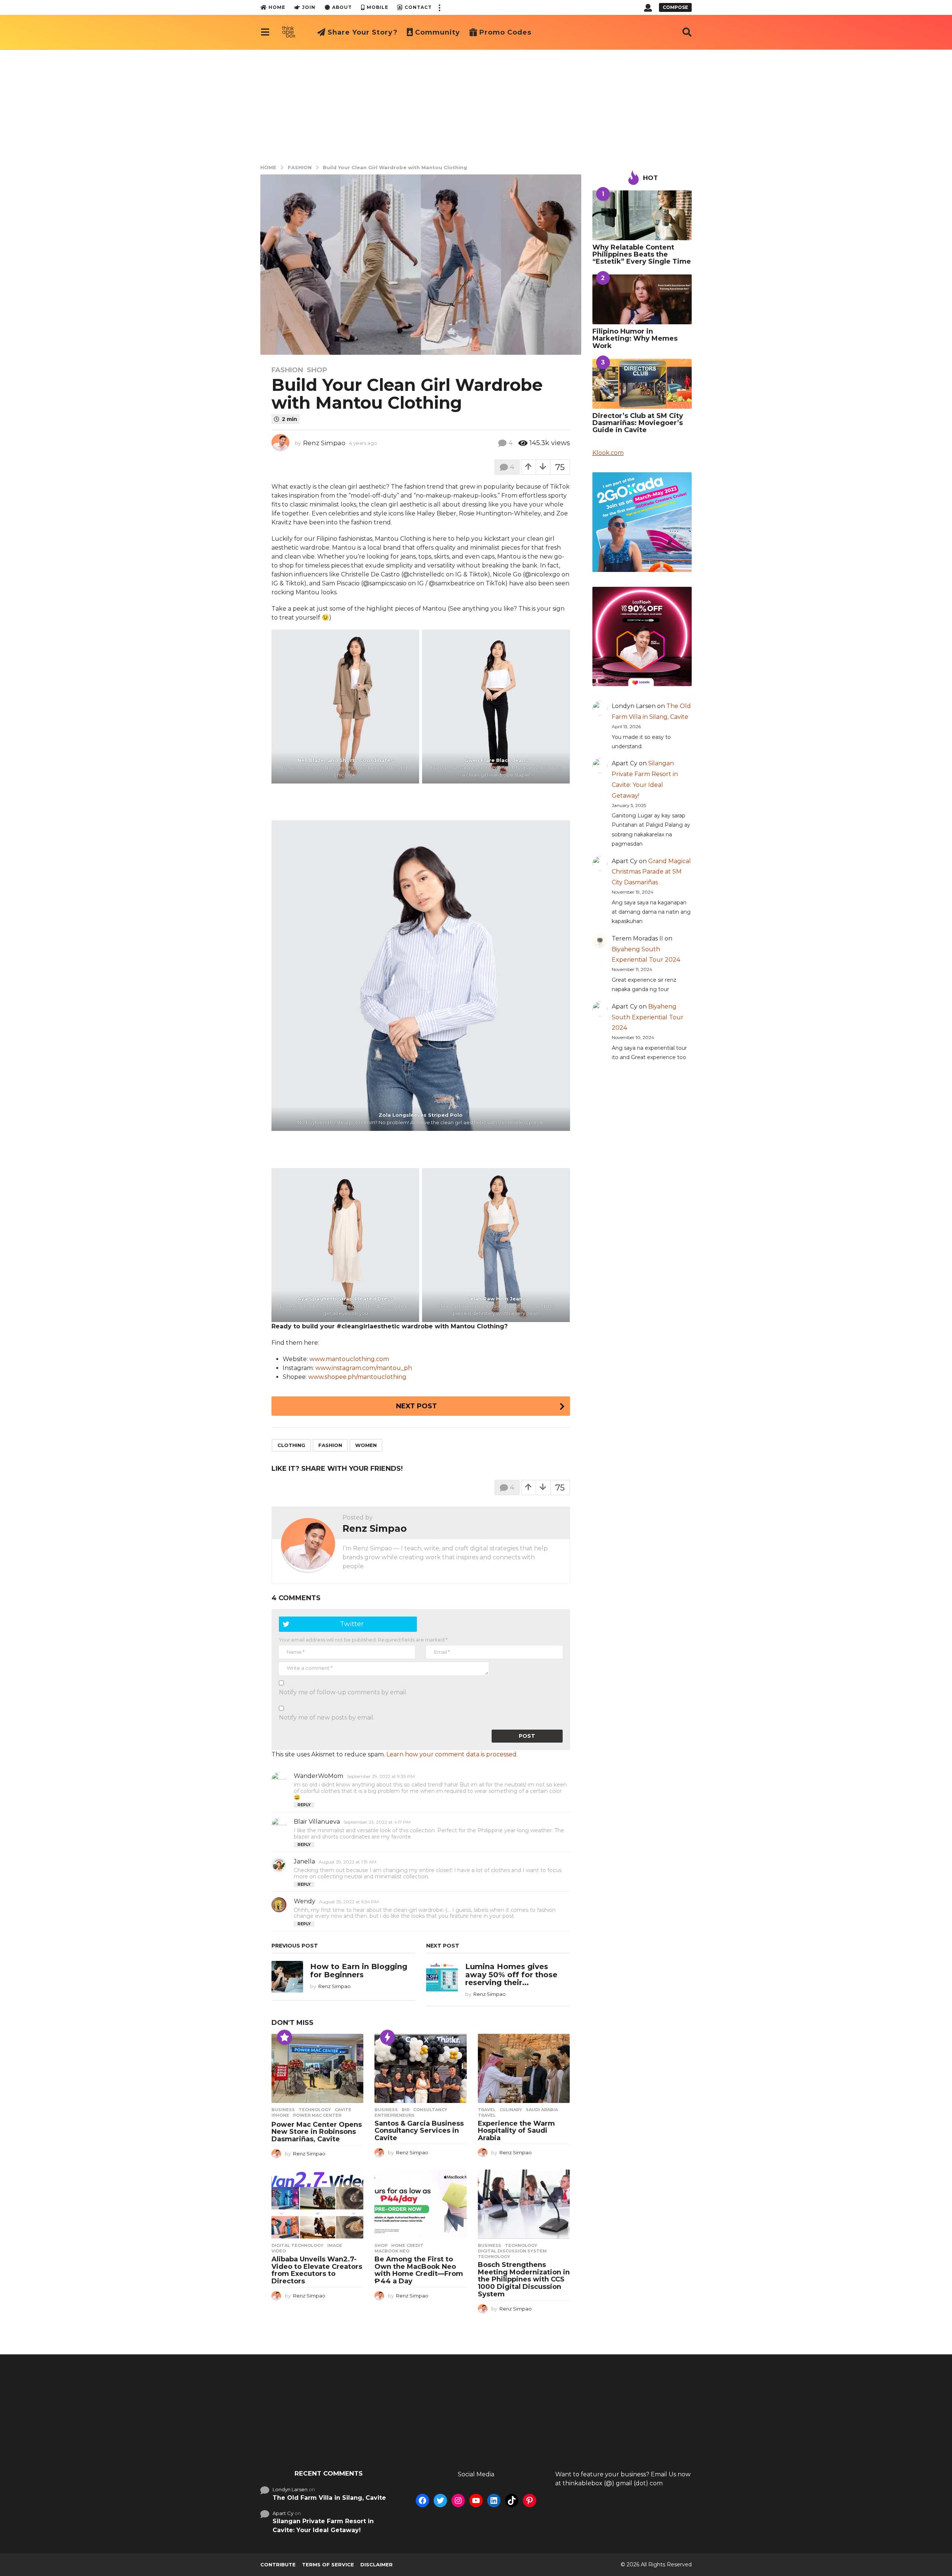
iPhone (280, 2115)
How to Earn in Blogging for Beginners (359, 1970)
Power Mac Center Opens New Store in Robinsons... (296, 2439)
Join (309, 7)
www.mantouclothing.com (349, 1359)
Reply (304, 1805)
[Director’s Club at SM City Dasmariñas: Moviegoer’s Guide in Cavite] (642, 384)
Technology (315, 2110)
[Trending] (387, 2037)
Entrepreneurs (395, 2115)
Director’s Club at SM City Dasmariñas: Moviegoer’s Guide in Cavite (638, 423)
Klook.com (608, 453)
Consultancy (430, 2110)
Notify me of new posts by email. (327, 1718)
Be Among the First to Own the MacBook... (585, 2436)
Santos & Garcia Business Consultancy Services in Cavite (419, 2131)
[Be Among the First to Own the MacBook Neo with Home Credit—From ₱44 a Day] (420, 2204)
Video (279, 2251)
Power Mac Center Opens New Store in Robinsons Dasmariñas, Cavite (317, 2132)
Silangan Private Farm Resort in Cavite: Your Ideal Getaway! (323, 2524)
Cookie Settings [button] (886, 2563)
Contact (418, 7)
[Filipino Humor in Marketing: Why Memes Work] (642, 299)
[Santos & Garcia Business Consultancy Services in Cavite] (420, 2068)
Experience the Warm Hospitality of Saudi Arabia (516, 2131)
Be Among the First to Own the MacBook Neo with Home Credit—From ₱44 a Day (419, 2270)
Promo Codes (505, 32)
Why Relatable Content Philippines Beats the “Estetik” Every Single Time (642, 255)
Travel (487, 2110)
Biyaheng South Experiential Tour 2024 (648, 1017)
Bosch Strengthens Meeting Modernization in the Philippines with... (657, 2442)
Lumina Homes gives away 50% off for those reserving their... (511, 1974)
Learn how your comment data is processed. (452, 1754)
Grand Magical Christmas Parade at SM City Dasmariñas (651, 872)
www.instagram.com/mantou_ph (364, 1368)
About (342, 7)
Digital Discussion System (512, 2251)
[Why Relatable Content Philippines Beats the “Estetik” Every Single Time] (642, 215)
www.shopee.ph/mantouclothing (357, 1377)
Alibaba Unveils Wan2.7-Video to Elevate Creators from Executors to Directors (317, 2270)
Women (366, 1445)
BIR (406, 2110)
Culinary (511, 2110)
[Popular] (284, 2037)
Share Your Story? (363, 32)
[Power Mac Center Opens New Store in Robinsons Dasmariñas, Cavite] (317, 2068)
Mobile (377, 7)
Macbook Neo (392, 2251)
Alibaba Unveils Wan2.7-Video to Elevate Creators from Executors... (513, 2442)
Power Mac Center (317, 2115)
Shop (317, 370)
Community (438, 32)
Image (335, 2245)
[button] (439, 7)
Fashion (287, 370)
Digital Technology (297, 2245)
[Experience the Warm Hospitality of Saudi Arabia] (524, 2068)
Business (283, 2110)
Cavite (343, 2110)
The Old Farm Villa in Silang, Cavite (329, 2496)
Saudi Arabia (542, 2110)
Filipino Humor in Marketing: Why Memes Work (635, 339)
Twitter (352, 1624)
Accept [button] (929, 2563)
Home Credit (407, 2245)
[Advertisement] (476, 105)
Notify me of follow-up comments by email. (343, 1692)
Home (277, 7)
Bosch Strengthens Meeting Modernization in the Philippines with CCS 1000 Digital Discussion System (524, 2279)
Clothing (291, 1445)
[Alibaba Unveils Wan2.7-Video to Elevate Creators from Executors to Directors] (317, 2204)
